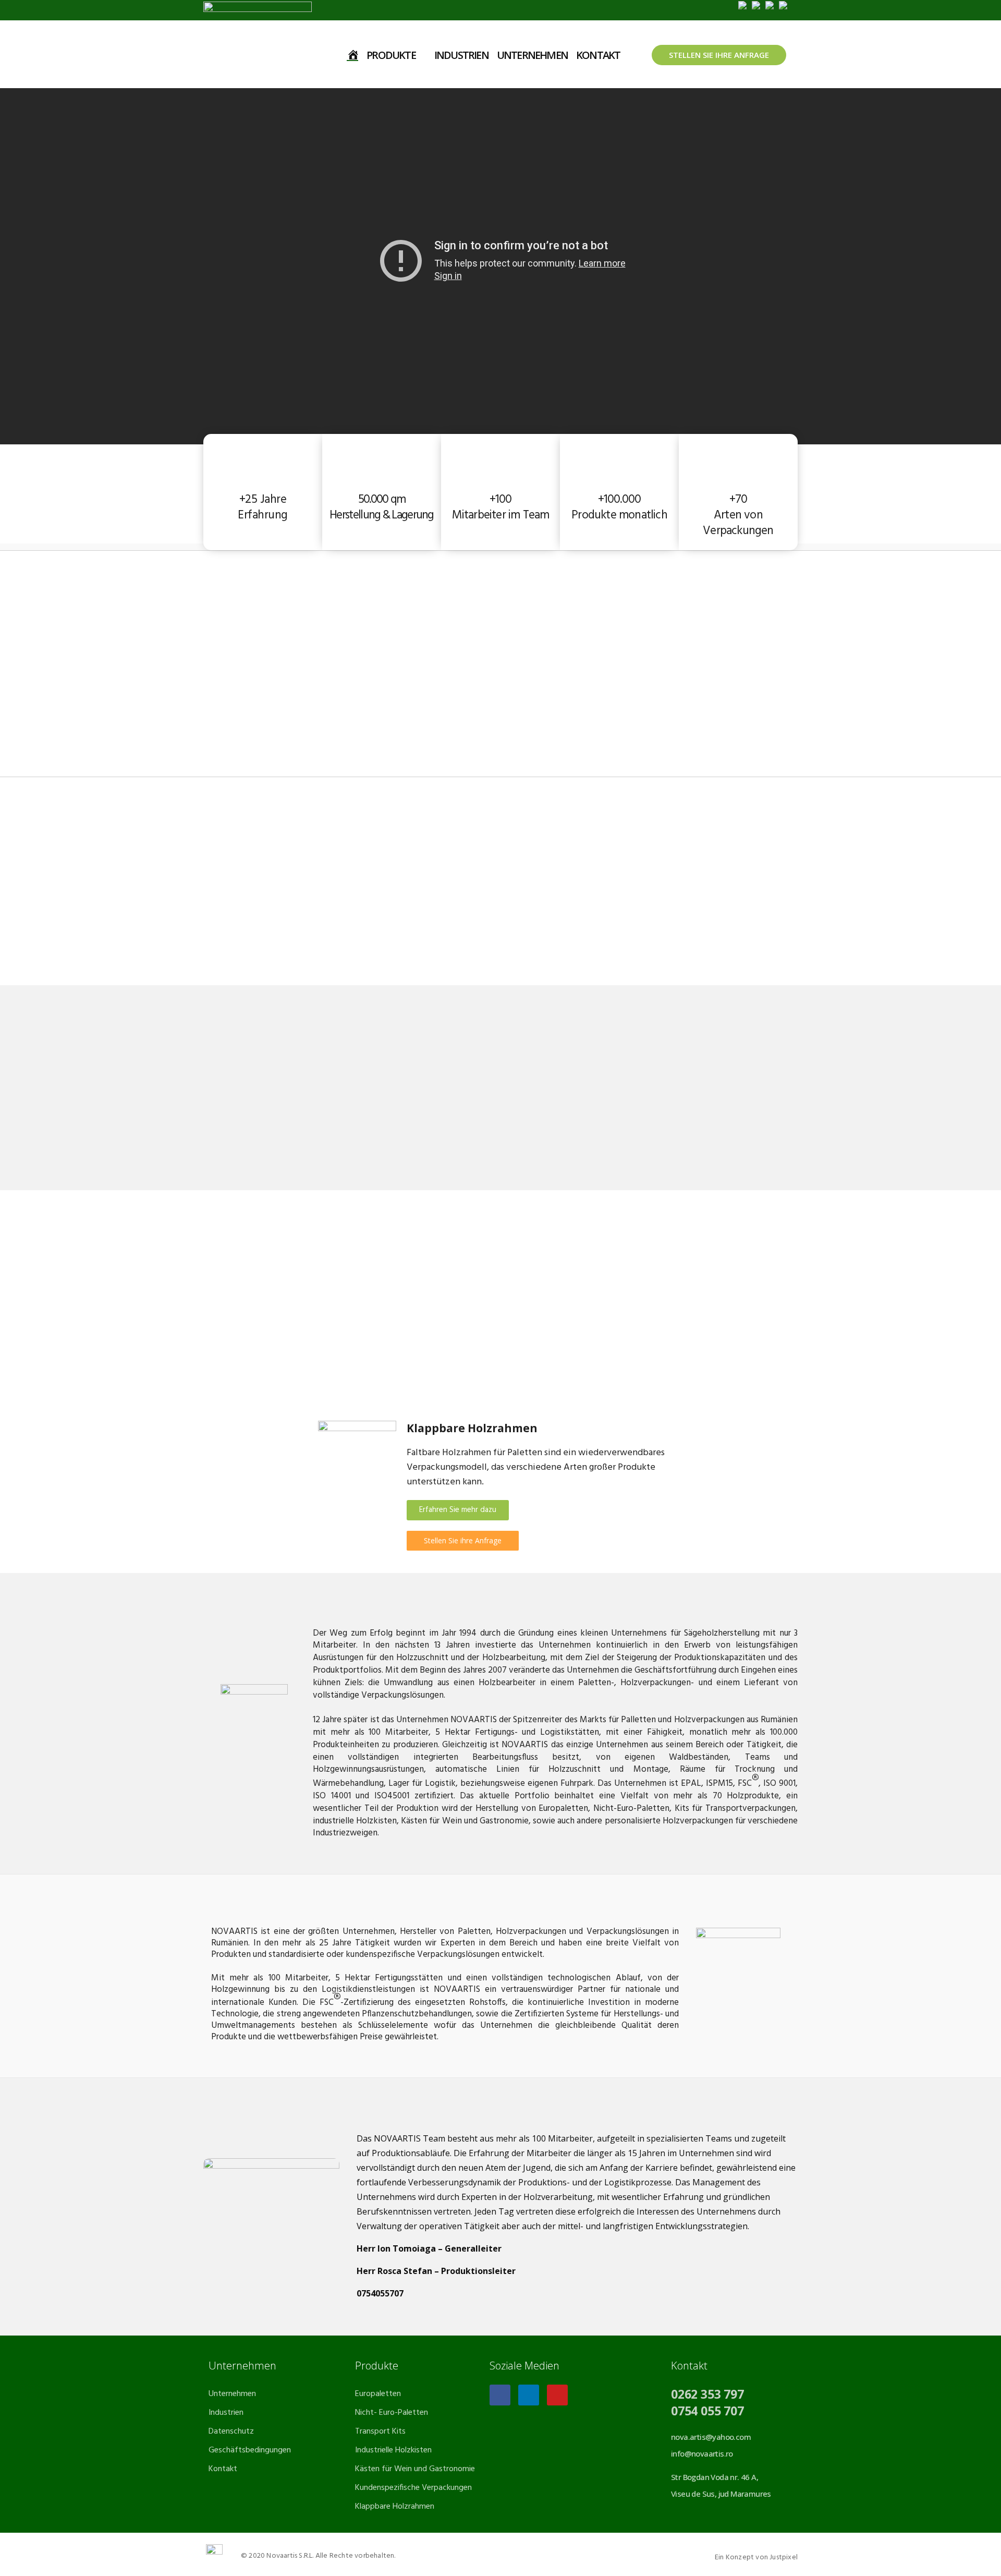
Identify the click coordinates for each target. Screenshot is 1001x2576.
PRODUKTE (391, 55)
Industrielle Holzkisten (393, 2450)
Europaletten (378, 2394)
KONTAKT (598, 55)
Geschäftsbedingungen (250, 2450)
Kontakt (223, 2469)
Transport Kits (380, 2432)
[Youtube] (557, 2395)
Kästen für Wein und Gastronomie (415, 2469)
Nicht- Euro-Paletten (392, 2413)
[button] (458, 1510)
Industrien (226, 2413)
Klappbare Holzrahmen (395, 2507)
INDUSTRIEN (461, 55)
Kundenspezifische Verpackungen (413, 2488)
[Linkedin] (529, 2395)
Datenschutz (231, 2432)
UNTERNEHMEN (532, 55)
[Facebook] (500, 2395)
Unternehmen (232, 2394)
